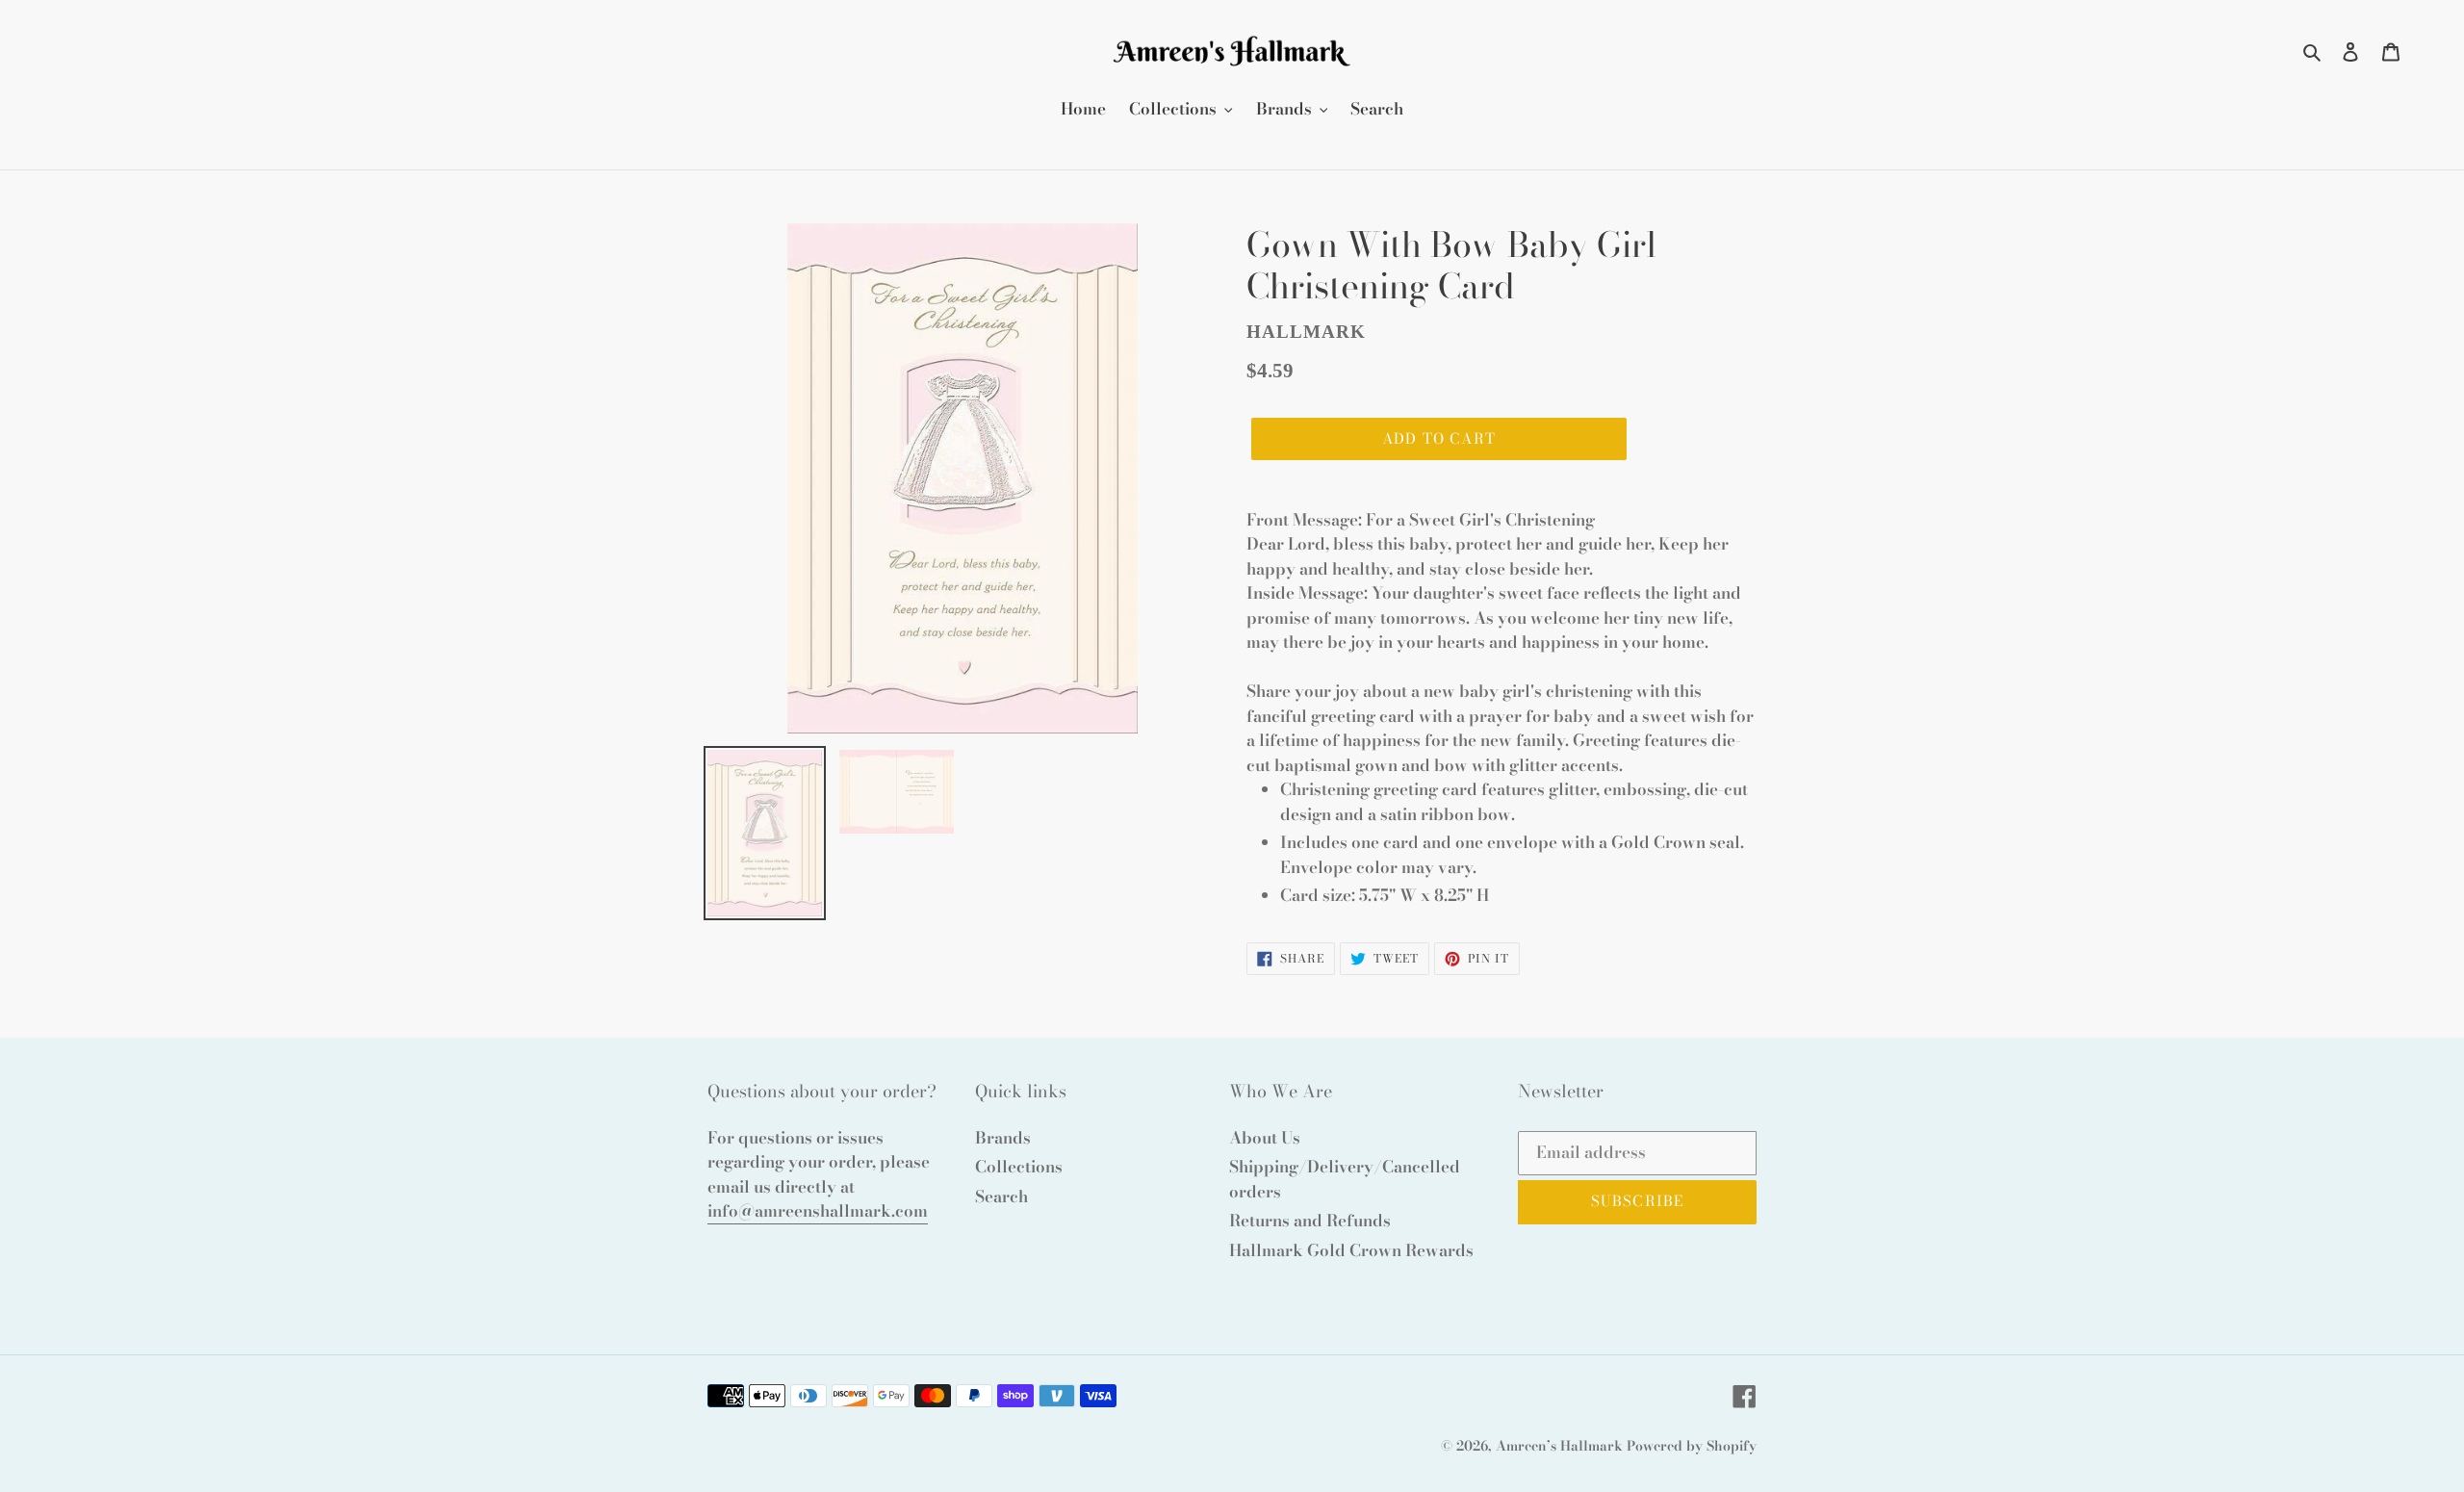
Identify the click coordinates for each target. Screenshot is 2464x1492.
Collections (1019, 1167)
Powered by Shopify (1692, 1446)
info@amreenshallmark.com (818, 1211)
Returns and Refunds (1310, 1221)
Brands (1003, 1138)
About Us (1265, 1138)
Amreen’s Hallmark (1559, 1446)
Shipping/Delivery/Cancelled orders (1345, 1179)
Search (1001, 1196)
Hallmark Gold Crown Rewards (1351, 1250)
